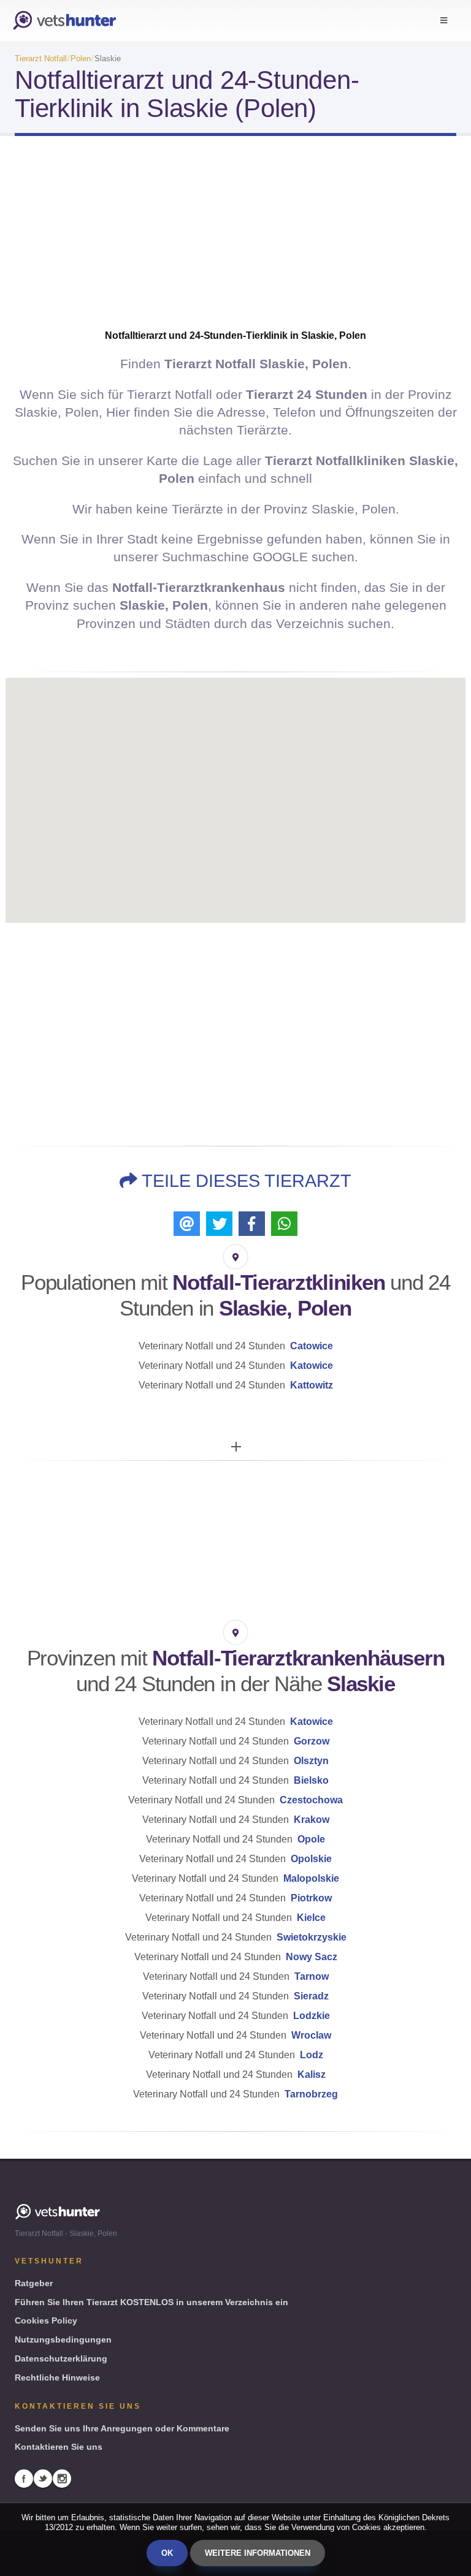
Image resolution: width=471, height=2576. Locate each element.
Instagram (62, 2479)
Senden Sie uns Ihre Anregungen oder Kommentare (122, 2428)
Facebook (24, 2479)
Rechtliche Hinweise (57, 2377)
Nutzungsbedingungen (63, 2339)
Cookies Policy (46, 2320)
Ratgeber (34, 2283)
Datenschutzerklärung (61, 2358)
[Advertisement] (235, 243)
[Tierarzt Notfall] (64, 21)
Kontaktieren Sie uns (59, 2447)
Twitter (43, 2479)
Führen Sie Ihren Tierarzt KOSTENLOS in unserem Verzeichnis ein (151, 2302)
